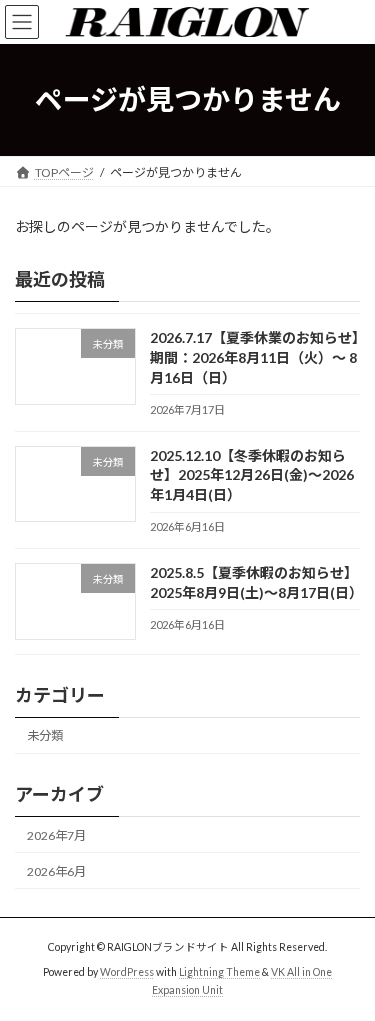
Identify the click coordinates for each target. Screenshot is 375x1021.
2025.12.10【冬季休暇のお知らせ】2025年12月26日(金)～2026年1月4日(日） (252, 475)
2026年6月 (56, 871)
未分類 (45, 735)
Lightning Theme (219, 972)
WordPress (127, 972)
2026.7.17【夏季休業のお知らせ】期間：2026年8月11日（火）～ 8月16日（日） (254, 357)
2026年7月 (56, 834)
